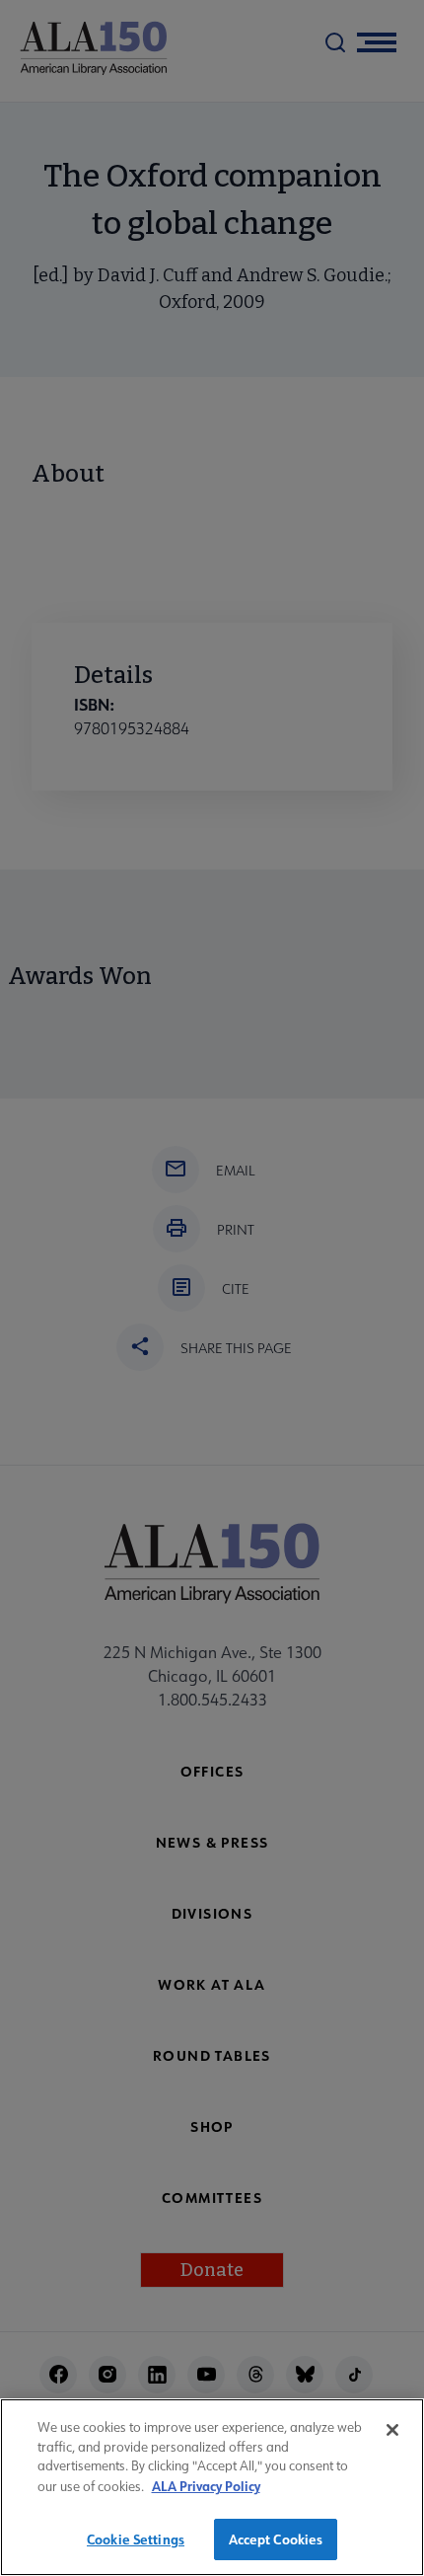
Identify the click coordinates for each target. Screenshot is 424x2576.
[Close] (392, 2430)
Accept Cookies (276, 2539)
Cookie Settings (136, 2539)
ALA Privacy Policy (206, 2486)
